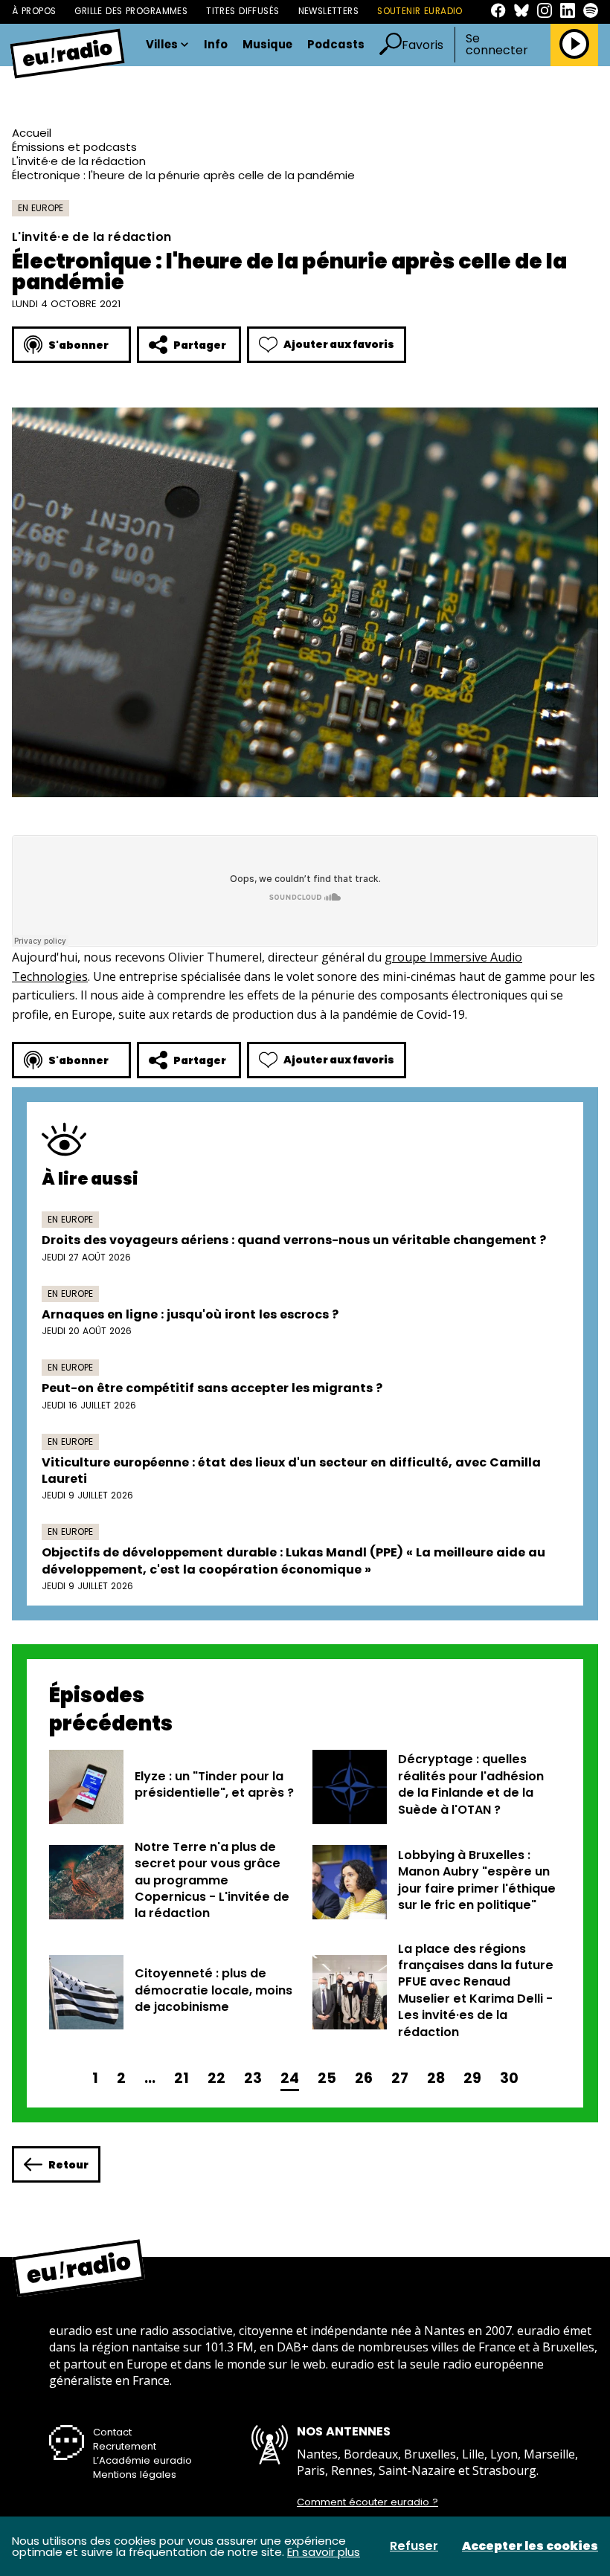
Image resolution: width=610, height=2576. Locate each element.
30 (509, 2078)
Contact (112, 2432)
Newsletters (329, 11)
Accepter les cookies (530, 2546)
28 (436, 2078)
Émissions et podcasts (74, 147)
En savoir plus (324, 2552)
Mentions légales (135, 2474)
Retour (68, 2165)
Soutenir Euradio (420, 11)
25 (327, 2078)
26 (364, 2078)
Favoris (423, 45)
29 (472, 2078)
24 (290, 2078)
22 (216, 2078)
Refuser (414, 2546)
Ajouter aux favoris (339, 344)
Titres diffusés (243, 11)
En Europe (41, 208)
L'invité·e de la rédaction (79, 161)
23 (253, 2078)
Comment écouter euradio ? (367, 2502)
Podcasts (336, 45)
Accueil (32, 133)
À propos (34, 11)
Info (216, 45)
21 (182, 2078)
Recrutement (125, 2446)
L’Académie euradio (142, 2460)
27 (400, 2078)
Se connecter (497, 45)
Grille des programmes (131, 11)
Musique (267, 45)
